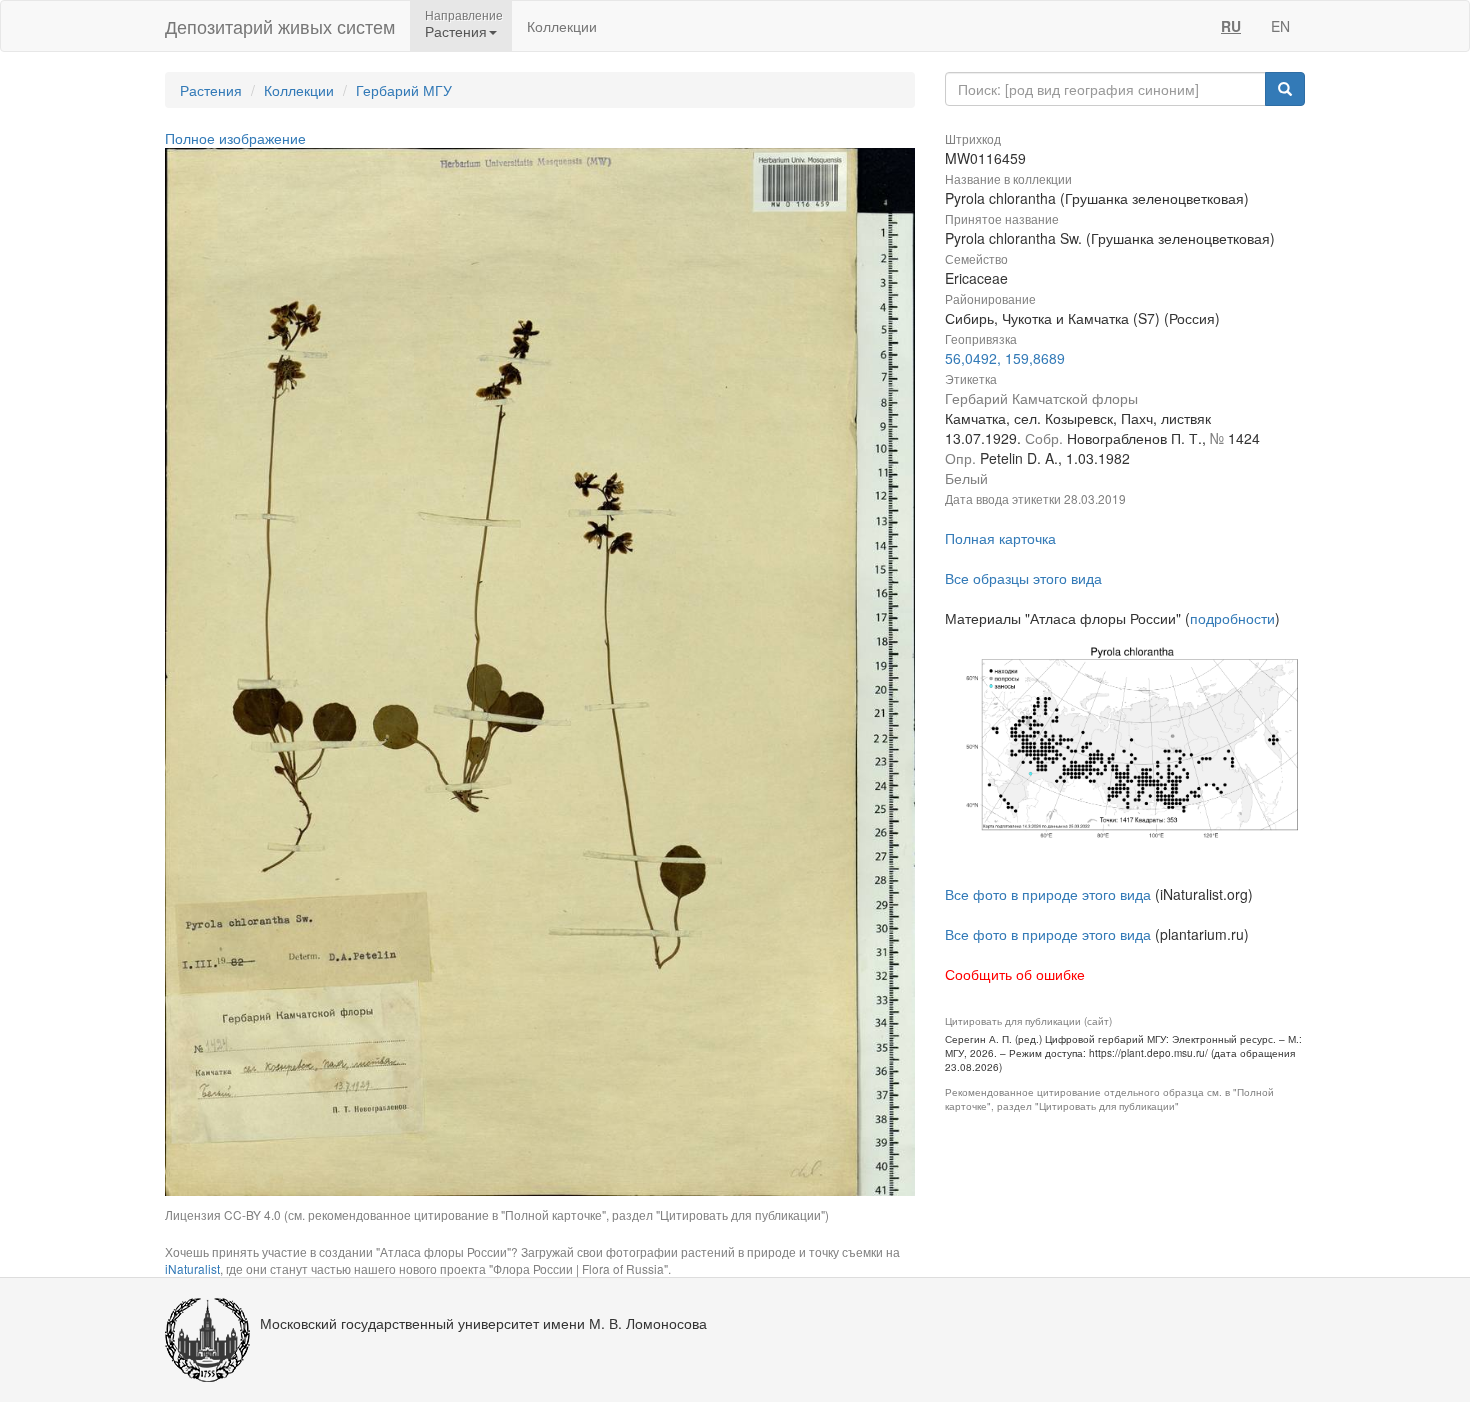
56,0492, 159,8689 (1005, 358)
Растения (211, 90)
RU (1231, 26)
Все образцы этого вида (1023, 578)
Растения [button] (456, 31)
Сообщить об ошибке (1015, 974)
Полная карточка (1000, 538)
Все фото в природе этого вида (1048, 894)
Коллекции (562, 26)
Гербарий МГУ (404, 90)
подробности (1232, 618)
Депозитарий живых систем (280, 26)
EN (1280, 26)
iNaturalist (192, 1268)
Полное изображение (235, 138)
